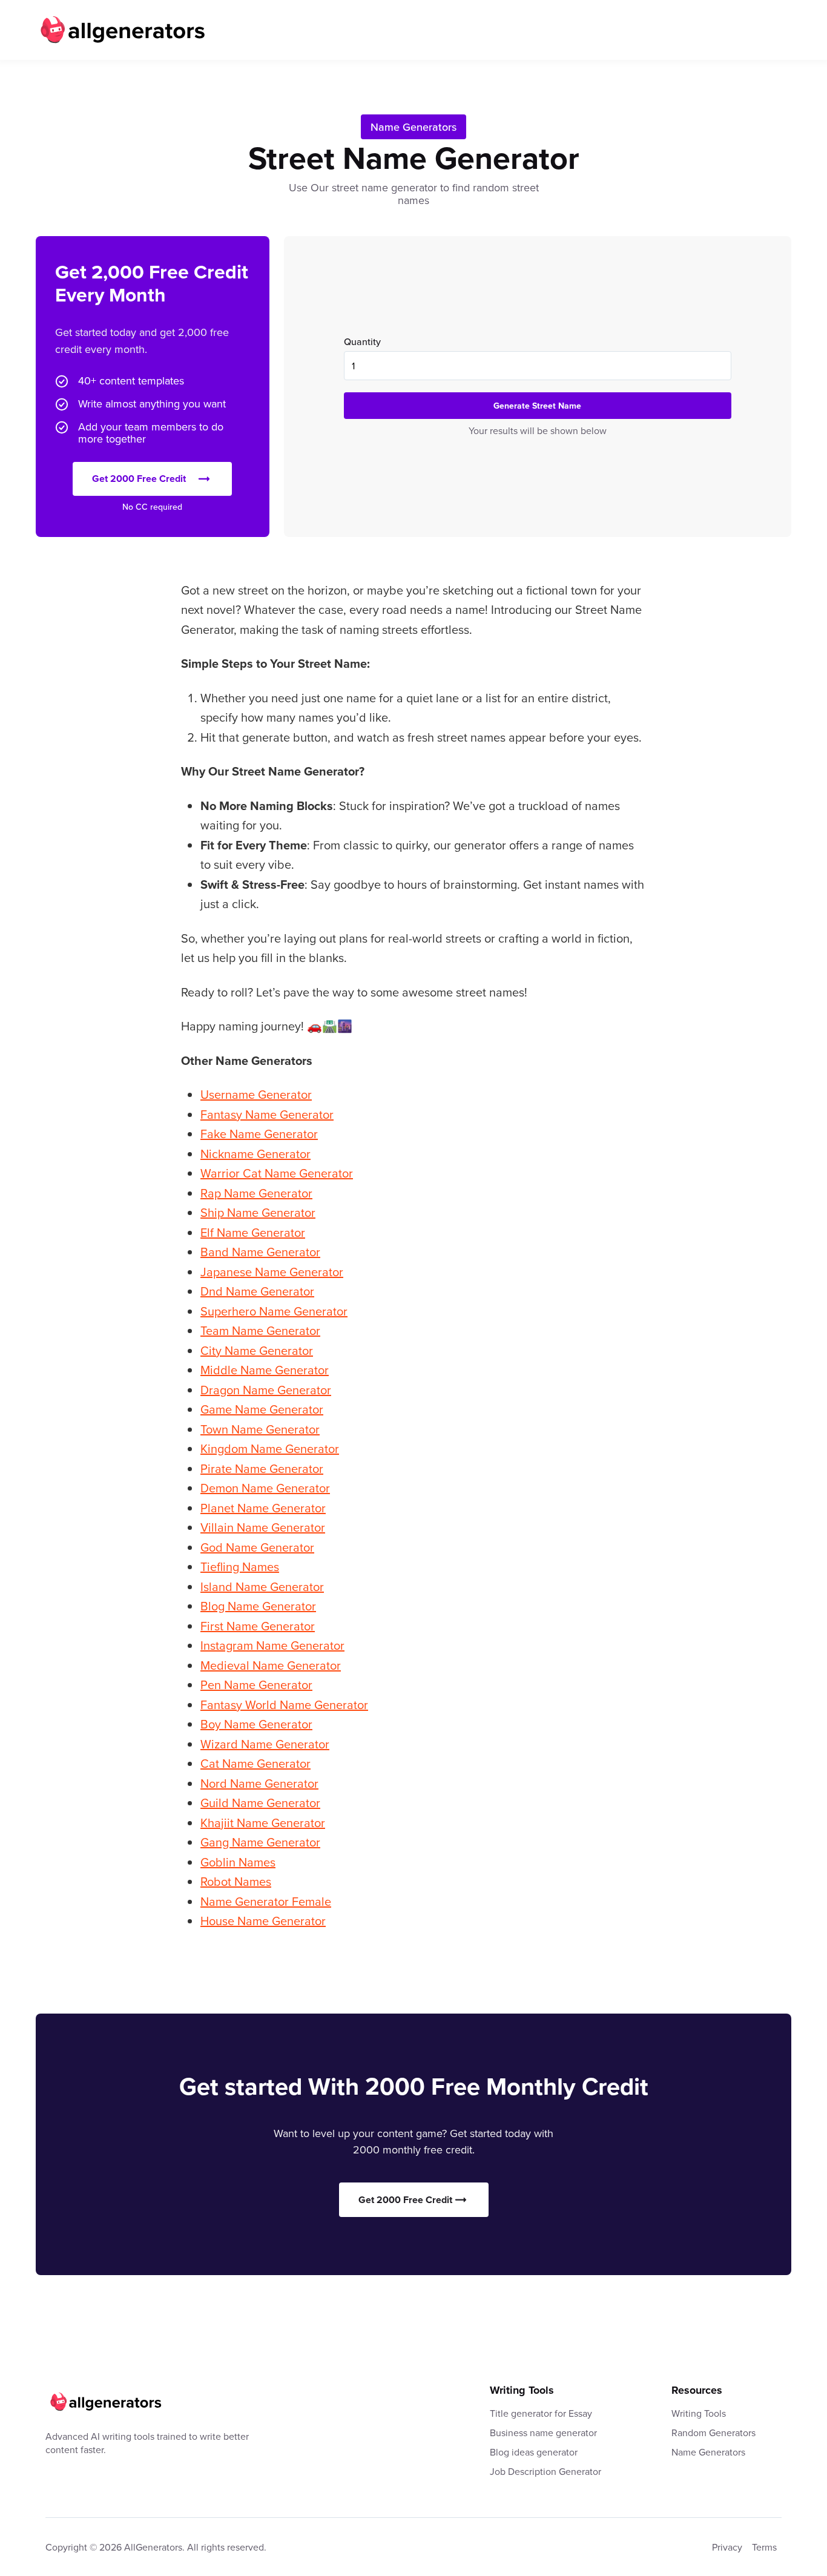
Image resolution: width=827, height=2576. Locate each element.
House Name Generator (263, 1921)
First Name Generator (258, 1626)
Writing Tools (699, 2413)
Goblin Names (238, 1862)
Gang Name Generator (260, 1842)
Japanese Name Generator (272, 1272)
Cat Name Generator (255, 1763)
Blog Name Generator (258, 1606)
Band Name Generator (260, 1252)
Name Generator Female (266, 1901)
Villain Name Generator (263, 1527)
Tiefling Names (240, 1566)
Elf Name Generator (253, 1232)
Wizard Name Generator (265, 1744)
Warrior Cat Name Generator (277, 1173)
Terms (764, 2547)
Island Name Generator (262, 1586)
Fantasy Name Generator (267, 1114)
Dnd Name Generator (257, 1291)
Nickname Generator (255, 1154)
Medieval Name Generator (271, 1665)
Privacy (727, 2547)
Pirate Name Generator (262, 1468)
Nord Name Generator (259, 1783)
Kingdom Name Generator (270, 1448)
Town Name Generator (260, 1429)
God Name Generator (257, 1547)
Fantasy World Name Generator (284, 1705)
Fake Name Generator (259, 1134)
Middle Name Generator (265, 1370)
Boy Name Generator (256, 1724)
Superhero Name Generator (274, 1311)
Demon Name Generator (265, 1488)
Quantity (362, 341)
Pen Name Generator (256, 1685)
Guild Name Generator (260, 1803)
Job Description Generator (545, 2471)
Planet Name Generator (263, 1508)
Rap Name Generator (256, 1193)
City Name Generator (257, 1350)
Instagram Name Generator (272, 1645)
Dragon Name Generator (266, 1390)
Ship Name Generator (258, 1212)
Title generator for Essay (541, 2413)
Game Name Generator (262, 1409)
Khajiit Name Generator (263, 1823)
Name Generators (413, 127)
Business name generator (543, 2433)
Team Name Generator (260, 1330)
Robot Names (236, 1881)
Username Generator (256, 1094)
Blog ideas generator (534, 2452)
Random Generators (713, 2433)
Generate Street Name (537, 406)
